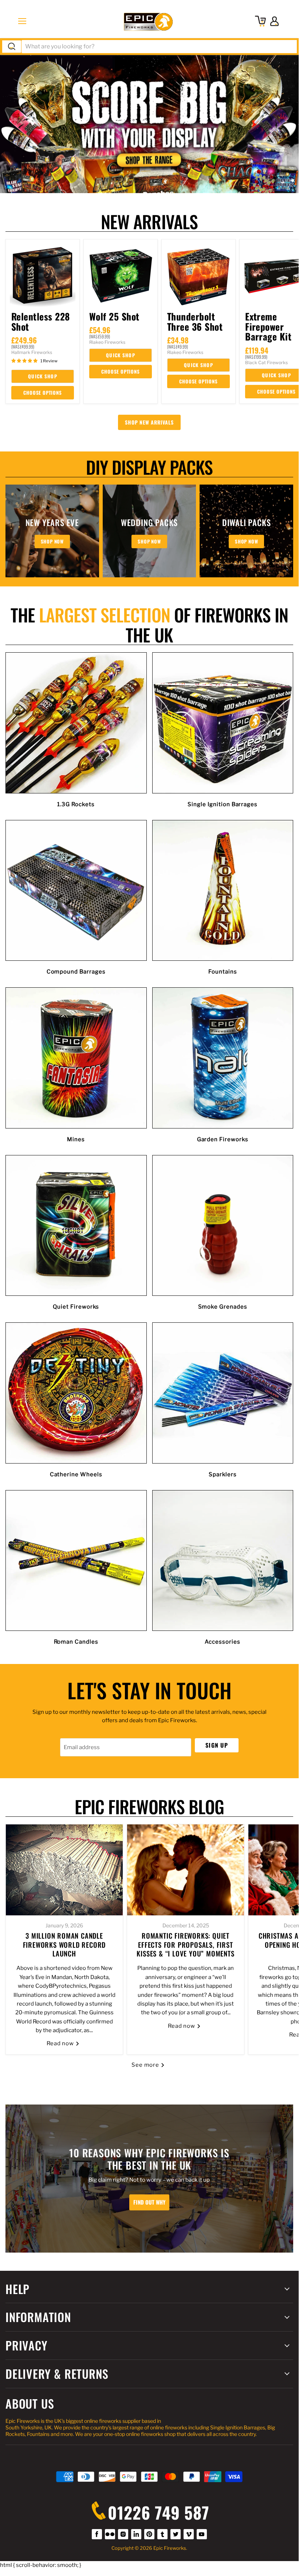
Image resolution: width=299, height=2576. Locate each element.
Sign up (217, 1745)
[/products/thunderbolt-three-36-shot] (198, 276)
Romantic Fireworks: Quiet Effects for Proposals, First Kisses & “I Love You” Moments (185, 1944)
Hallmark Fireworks (32, 352)
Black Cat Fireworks (266, 363)
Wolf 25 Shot (114, 316)
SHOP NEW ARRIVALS (149, 422)
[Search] (12, 47)
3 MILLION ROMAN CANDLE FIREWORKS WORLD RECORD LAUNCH (64, 1944)
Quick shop (43, 376)
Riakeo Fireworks (107, 342)
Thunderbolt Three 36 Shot (195, 321)
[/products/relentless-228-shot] (43, 276)
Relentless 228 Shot (41, 321)
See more (146, 2065)
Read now (61, 2043)
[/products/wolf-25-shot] (121, 276)
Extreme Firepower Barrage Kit (268, 326)
